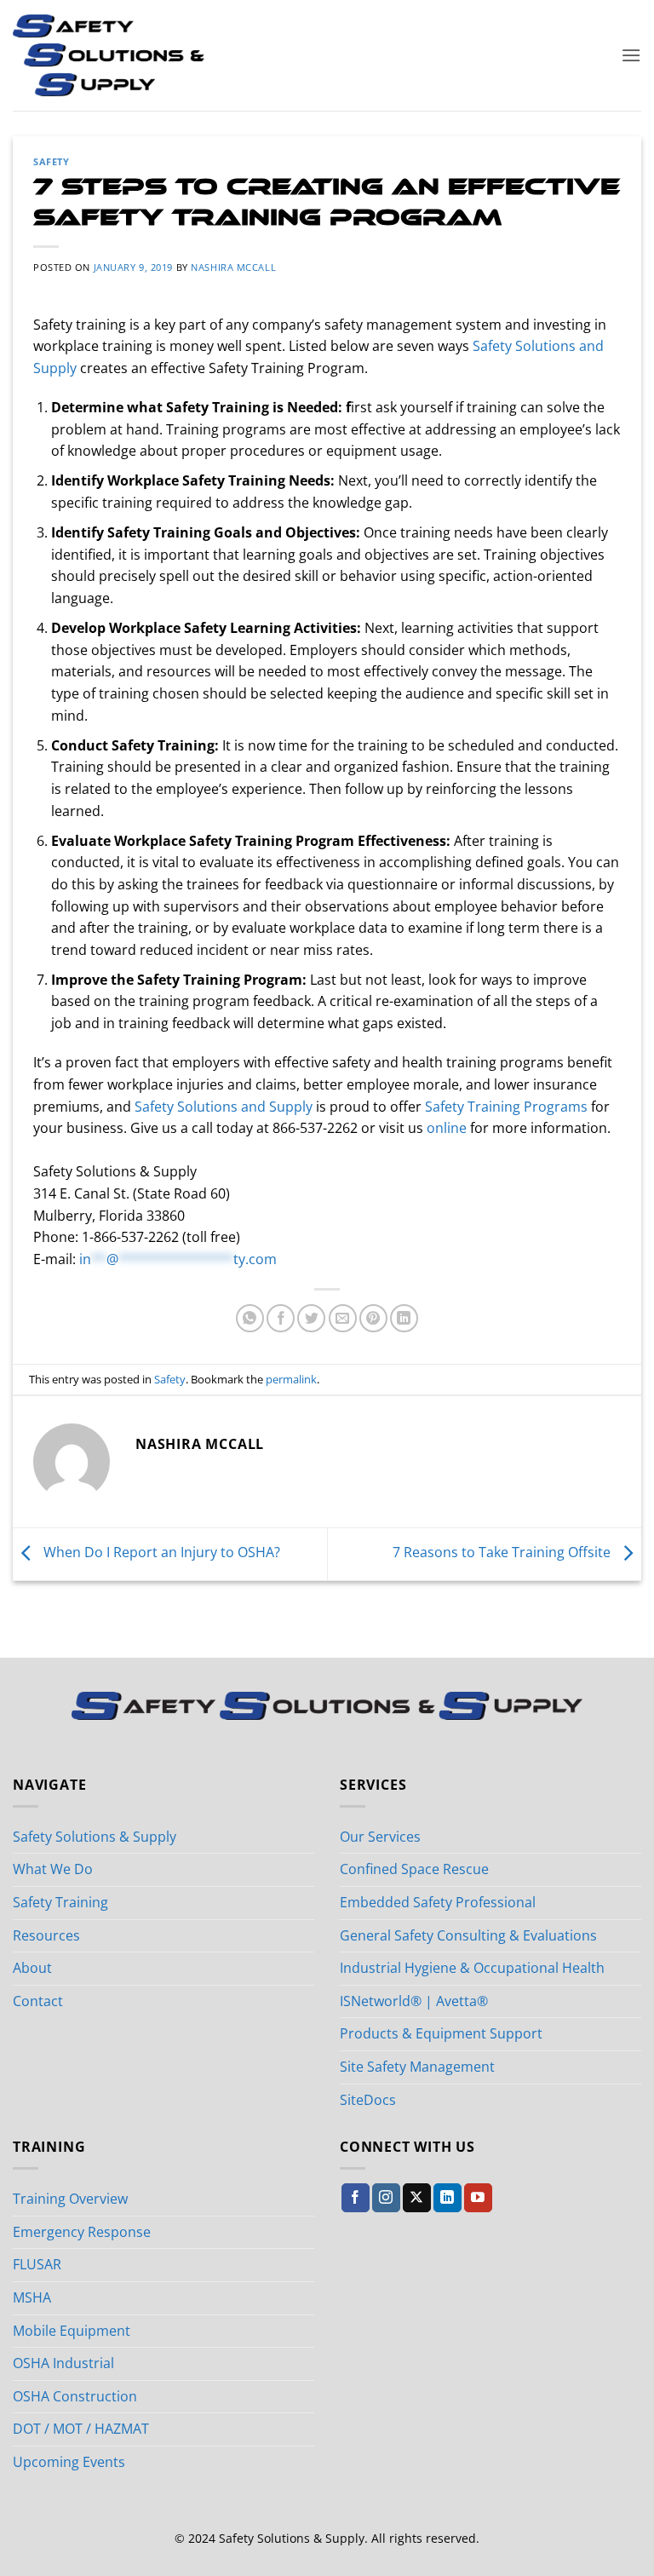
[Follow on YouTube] (478, 2198)
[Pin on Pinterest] (373, 1318)
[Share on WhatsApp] (250, 1318)
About (32, 1968)
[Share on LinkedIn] (404, 1318)
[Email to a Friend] (343, 1318)
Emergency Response (82, 2232)
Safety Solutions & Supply (95, 1837)
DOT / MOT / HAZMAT (81, 2429)
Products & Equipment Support (441, 2033)
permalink (291, 1379)
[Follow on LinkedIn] (447, 2198)
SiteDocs (368, 2100)
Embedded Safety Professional (438, 1902)
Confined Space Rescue (414, 1869)
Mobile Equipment (72, 2331)
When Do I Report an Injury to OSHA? (160, 1553)
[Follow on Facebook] (356, 2198)
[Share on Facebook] (281, 1318)
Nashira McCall (233, 267)
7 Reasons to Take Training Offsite (503, 1553)
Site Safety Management (417, 2067)
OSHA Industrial (63, 2363)
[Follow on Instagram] (386, 2198)
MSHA (32, 2297)
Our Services (380, 1837)
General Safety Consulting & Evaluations (468, 1935)
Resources (46, 1935)
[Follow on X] (417, 2198)
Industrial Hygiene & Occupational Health (472, 1968)
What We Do (53, 1869)
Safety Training (60, 1902)
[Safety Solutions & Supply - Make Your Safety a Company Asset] (109, 55)
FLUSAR (37, 2264)
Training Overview (70, 2199)
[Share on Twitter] (311, 1318)
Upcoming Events (69, 2462)
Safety (51, 161)
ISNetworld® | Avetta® (414, 2001)
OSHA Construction (75, 2396)
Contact (38, 2001)
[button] (631, 55)
